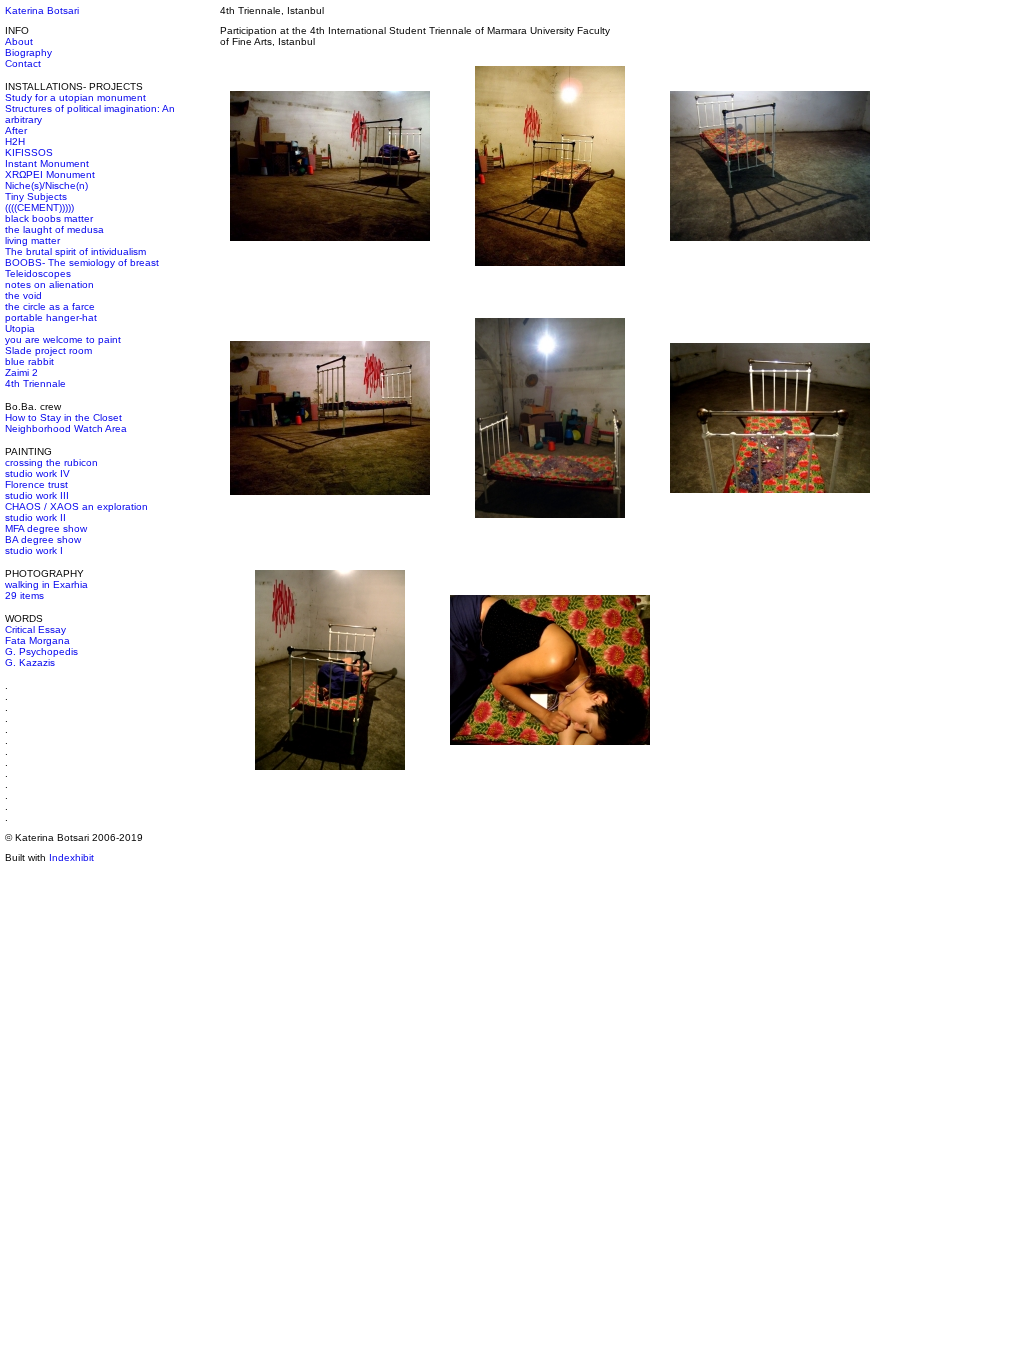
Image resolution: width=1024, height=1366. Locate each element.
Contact (23, 63)
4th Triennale (35, 383)
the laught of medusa (54, 229)
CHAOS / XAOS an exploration (76, 506)
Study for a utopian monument (75, 97)
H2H (15, 141)
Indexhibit (71, 857)
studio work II (35, 517)
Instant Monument (47, 163)
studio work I (34, 550)
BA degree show (43, 539)
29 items (24, 595)
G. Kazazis (30, 662)
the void (23, 295)
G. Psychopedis (41, 651)
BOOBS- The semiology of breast (82, 262)
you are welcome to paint (63, 339)
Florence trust (36, 484)
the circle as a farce (50, 306)
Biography (28, 52)
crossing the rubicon (51, 462)
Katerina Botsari (42, 10)
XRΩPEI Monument (50, 174)
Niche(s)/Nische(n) (46, 185)
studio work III (37, 495)
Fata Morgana (37, 640)
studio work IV (37, 473)
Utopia (20, 328)
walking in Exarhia (46, 584)
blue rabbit (29, 361)
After (16, 130)
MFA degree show (46, 528)
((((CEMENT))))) (39, 207)
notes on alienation (49, 284)
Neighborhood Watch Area (66, 428)
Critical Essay (35, 629)
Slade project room (48, 350)
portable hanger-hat (51, 317)
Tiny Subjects (36, 196)
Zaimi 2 (21, 372)
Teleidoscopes (38, 273)
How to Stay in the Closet (63, 417)
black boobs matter (49, 218)
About (19, 41)
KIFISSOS (29, 152)
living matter (32, 240)
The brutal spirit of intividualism (75, 251)
